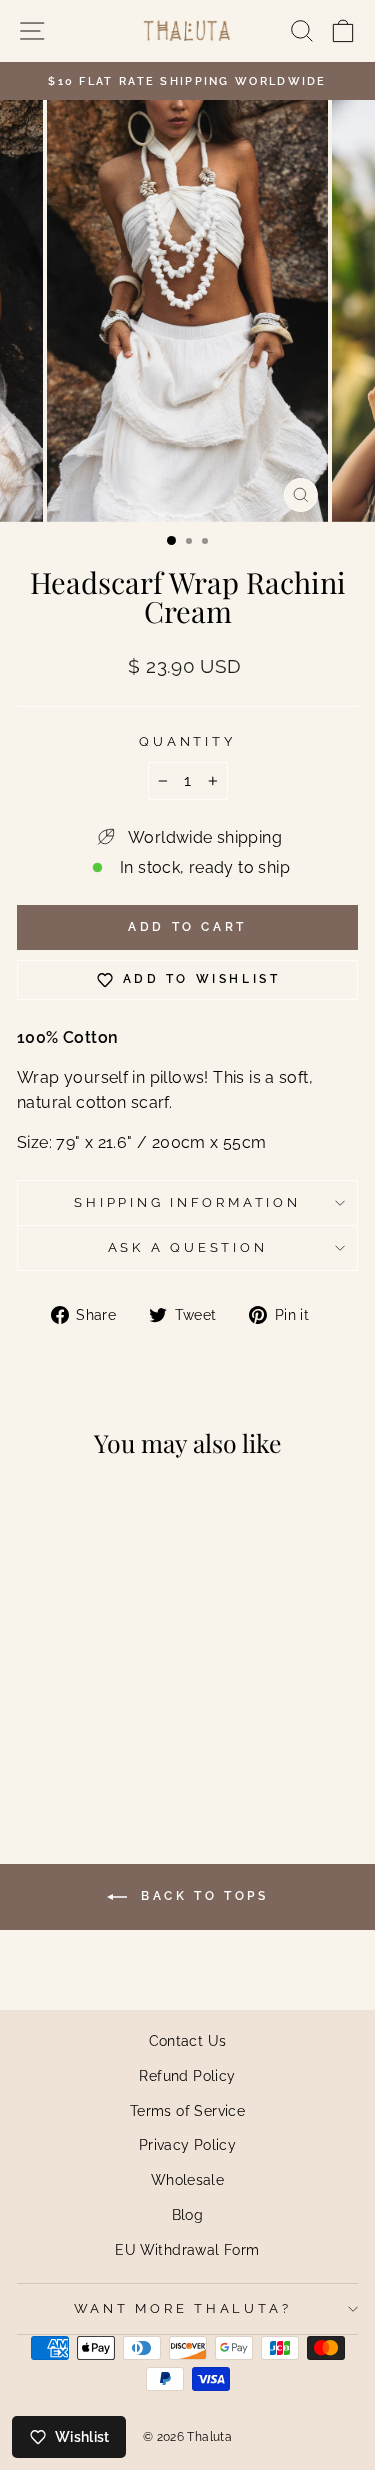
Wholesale (188, 2179)
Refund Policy (187, 2075)
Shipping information (187, 1202)
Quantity (187, 741)
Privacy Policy (187, 2144)
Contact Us (188, 2040)
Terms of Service (187, 2110)
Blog (188, 2214)
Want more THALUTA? (183, 2308)
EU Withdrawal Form (187, 2249)
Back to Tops (202, 1896)
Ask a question (188, 1247)
